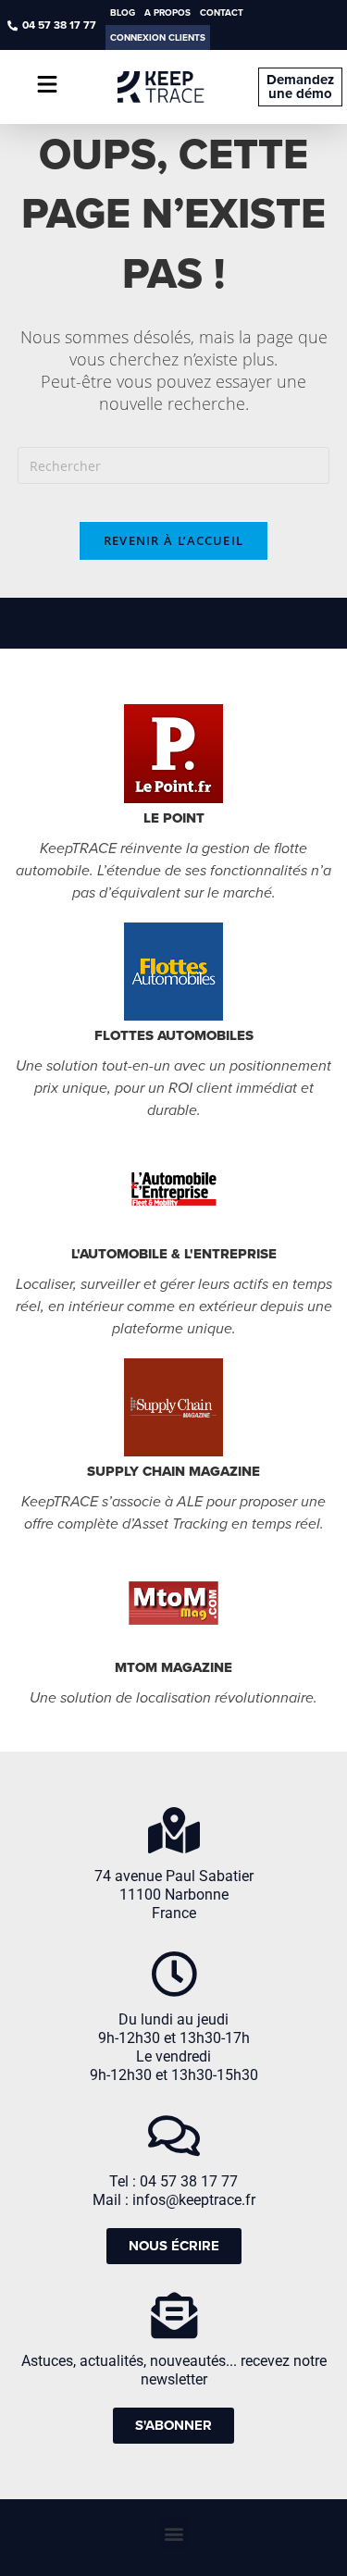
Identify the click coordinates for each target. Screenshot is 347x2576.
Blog (123, 12)
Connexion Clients (158, 37)
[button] (173, 2533)
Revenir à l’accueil (174, 540)
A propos (167, 12)
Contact (222, 12)
